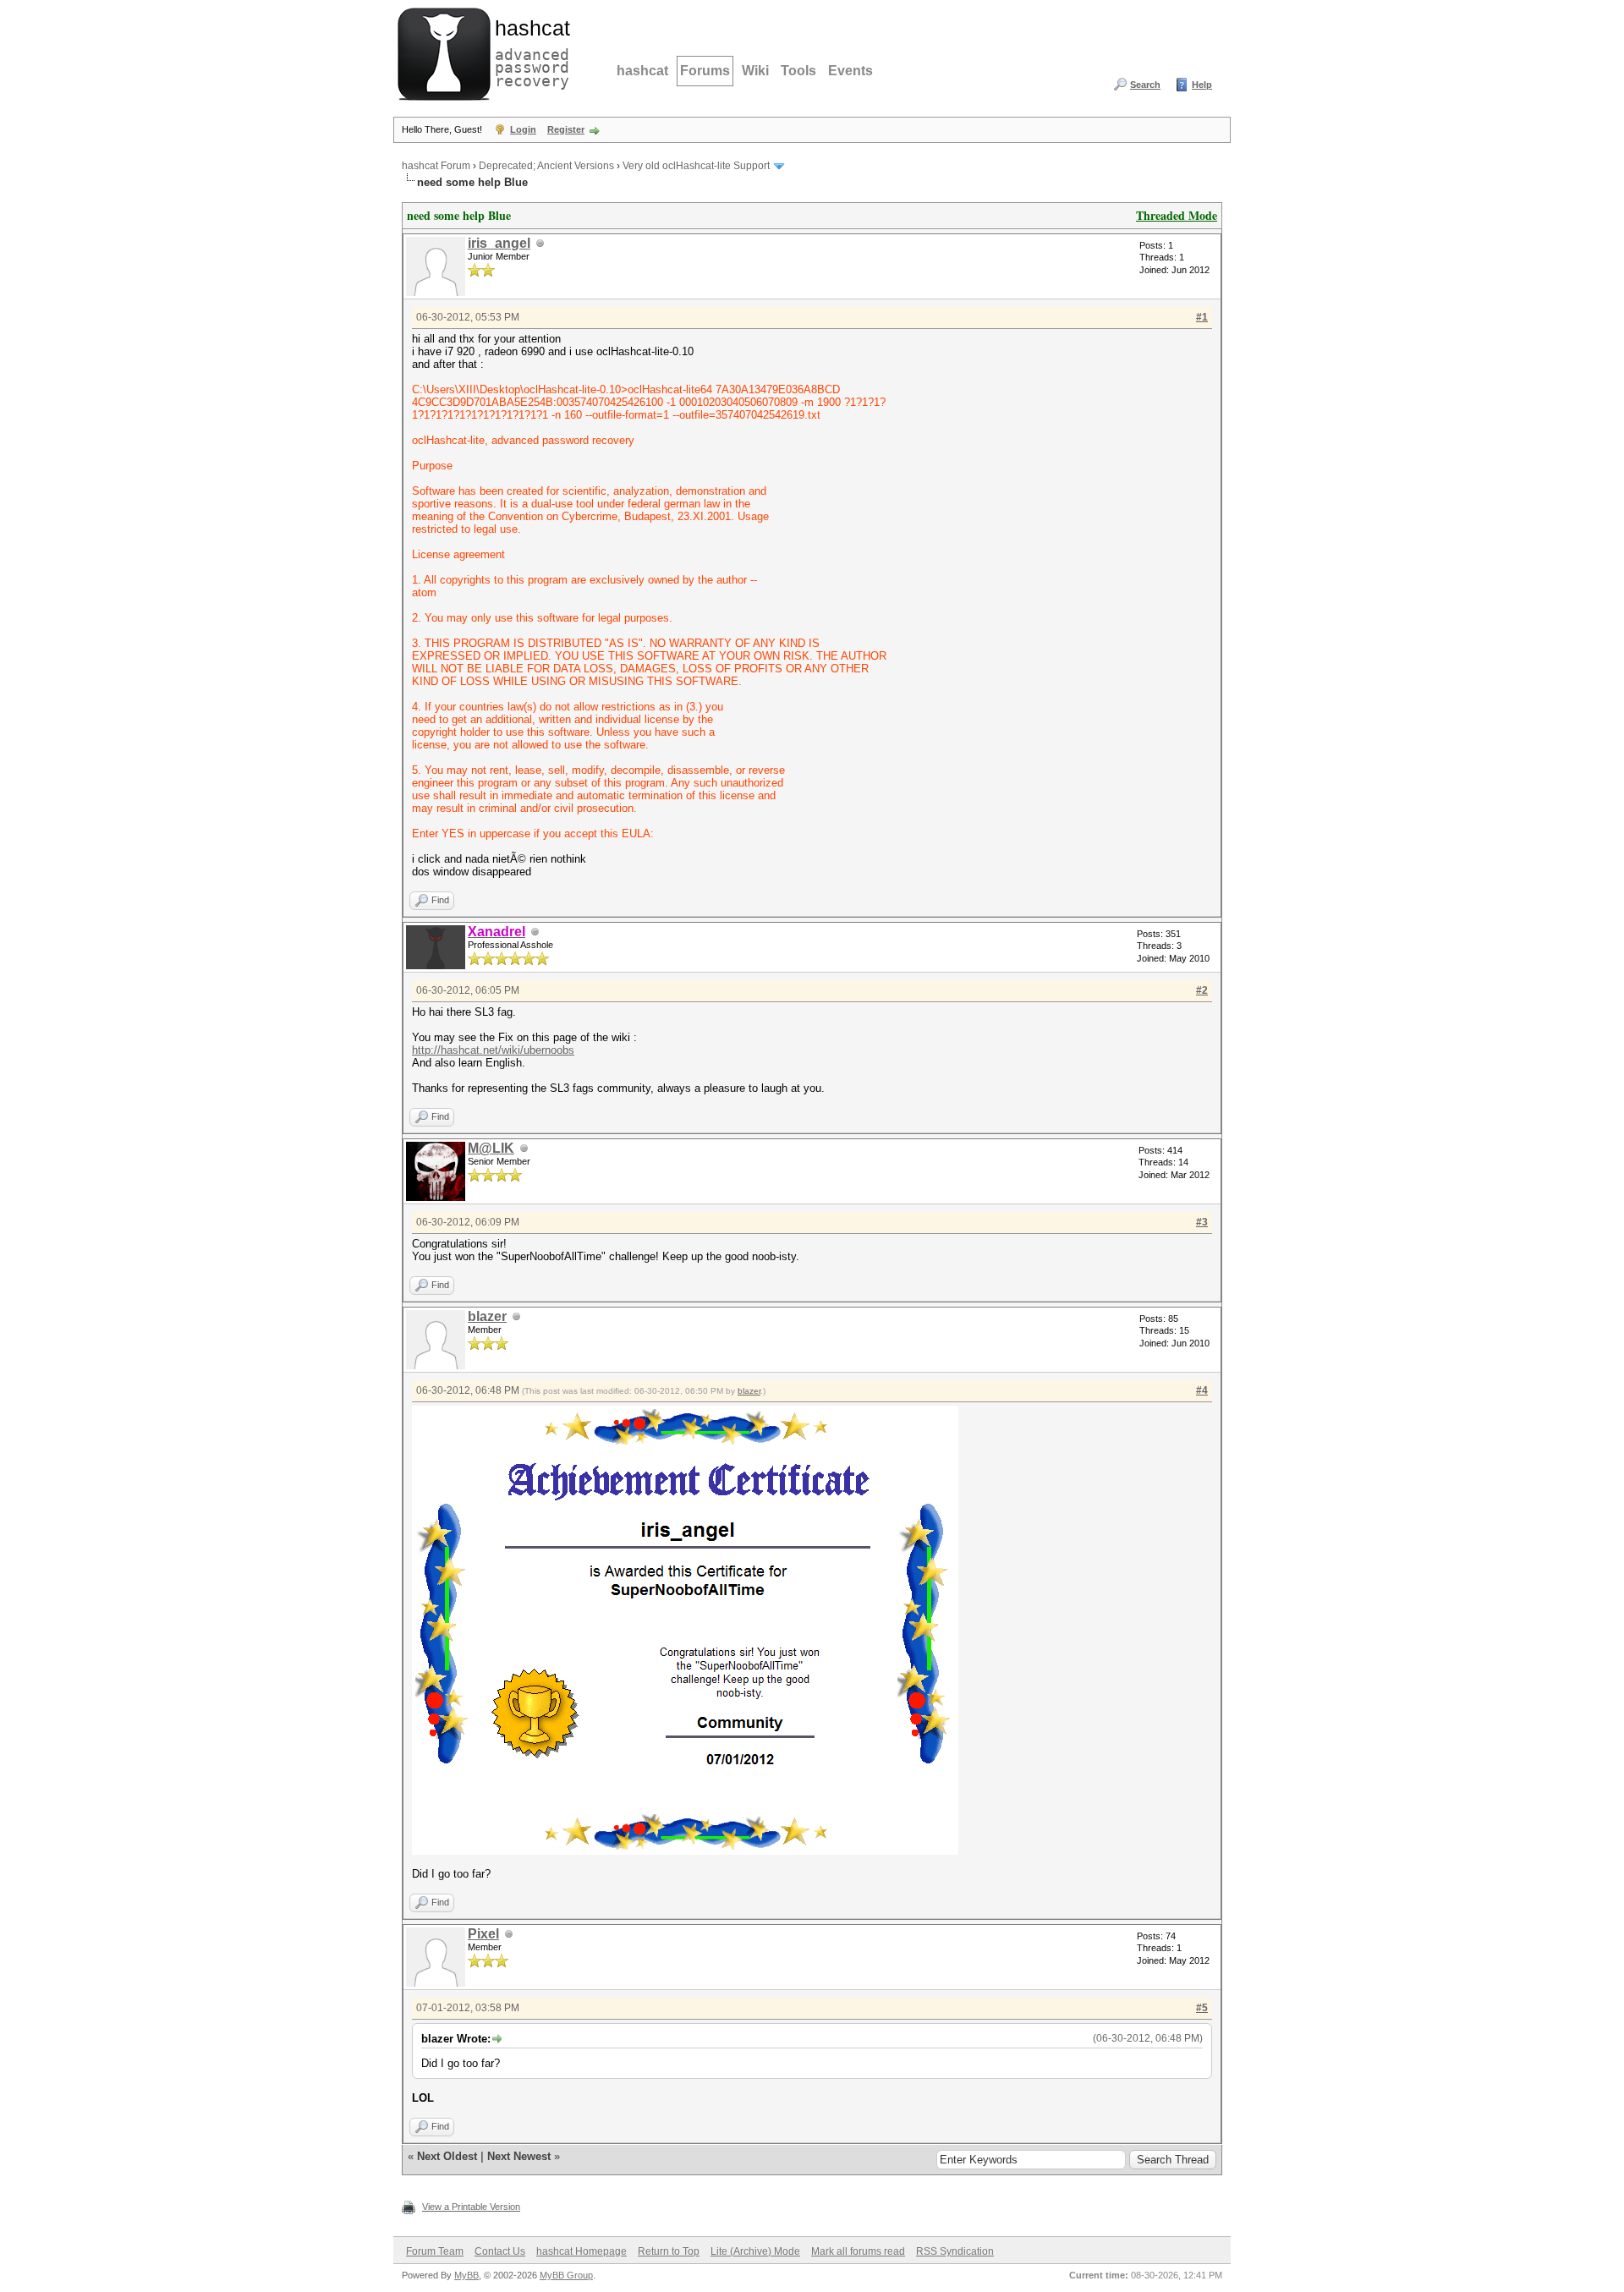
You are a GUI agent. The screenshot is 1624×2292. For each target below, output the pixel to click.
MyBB (466, 2275)
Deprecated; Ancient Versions (546, 166)
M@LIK (491, 1148)
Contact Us (500, 2251)
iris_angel (499, 243)
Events (850, 71)
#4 (1202, 1390)
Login (523, 129)
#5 (1202, 2008)
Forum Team (435, 2251)
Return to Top (669, 2251)
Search (1145, 85)
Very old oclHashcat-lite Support (696, 166)
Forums (705, 71)
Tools (798, 71)
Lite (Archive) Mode (755, 2251)
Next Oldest (447, 2156)
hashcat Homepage (582, 2251)
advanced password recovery (529, 52)
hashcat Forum (436, 166)
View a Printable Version (471, 2207)
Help (1202, 85)
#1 (1202, 317)
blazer (487, 1316)
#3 (1202, 1222)
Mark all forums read (858, 2251)
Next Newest (519, 2156)
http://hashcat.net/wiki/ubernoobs (493, 1050)
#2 (1202, 990)
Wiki (755, 71)
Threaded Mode (1177, 215)
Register (566, 129)
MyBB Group (566, 2275)
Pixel (483, 1934)
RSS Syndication (955, 2251)
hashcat (642, 71)
